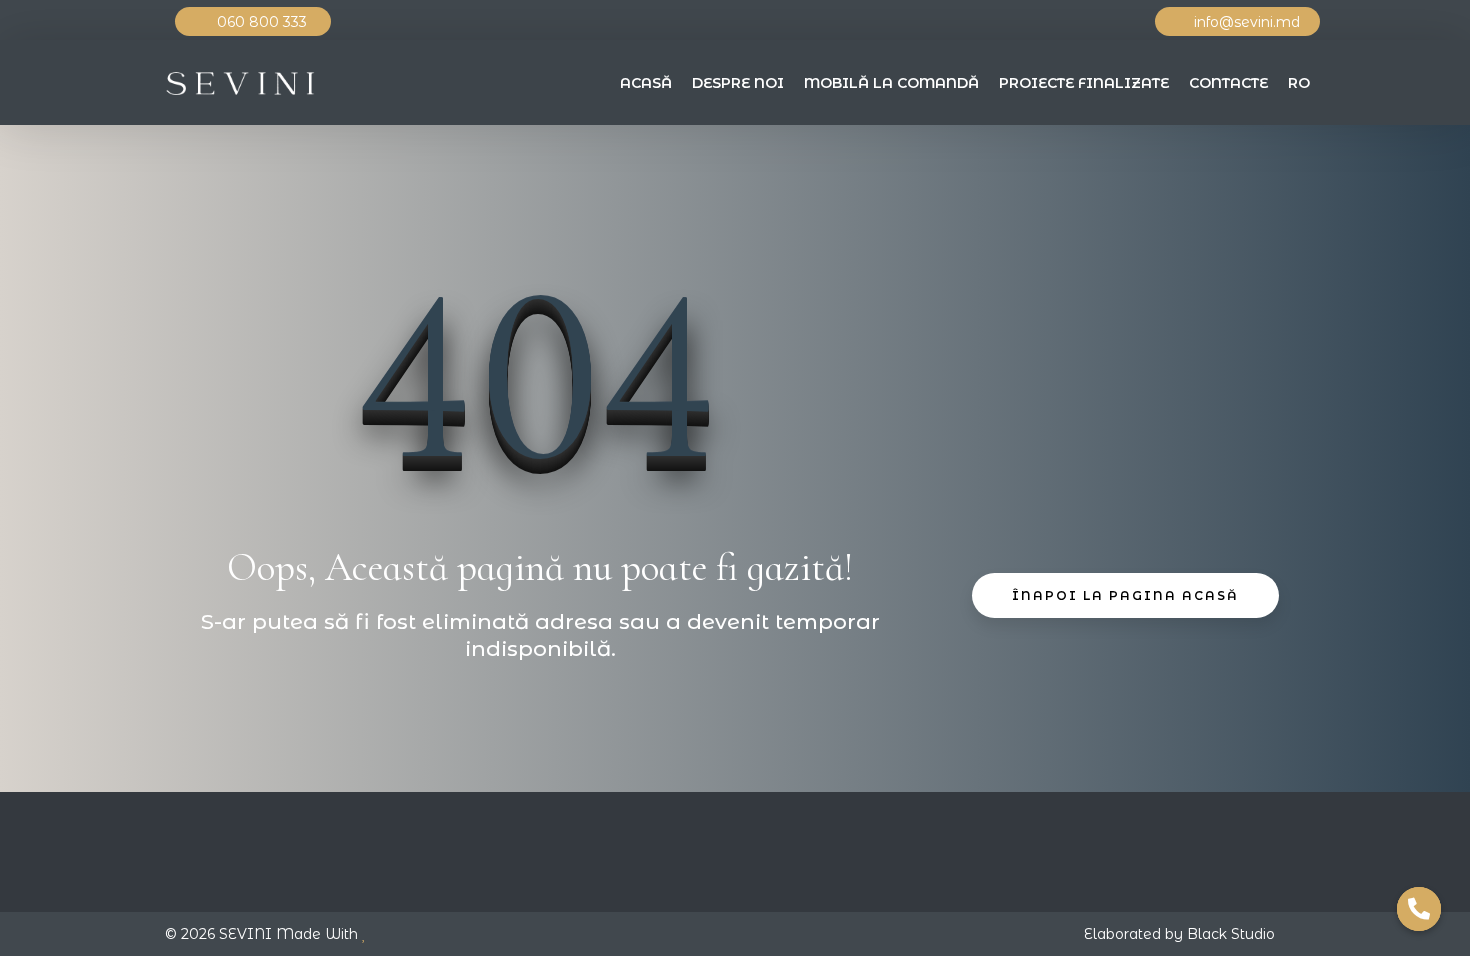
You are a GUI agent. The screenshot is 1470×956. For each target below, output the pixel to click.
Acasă (646, 83)
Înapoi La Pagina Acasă (1125, 595)
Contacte (1228, 83)
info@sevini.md (1247, 22)
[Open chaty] (1419, 909)
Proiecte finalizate (1084, 83)
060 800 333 (264, 22)
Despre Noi (738, 83)
